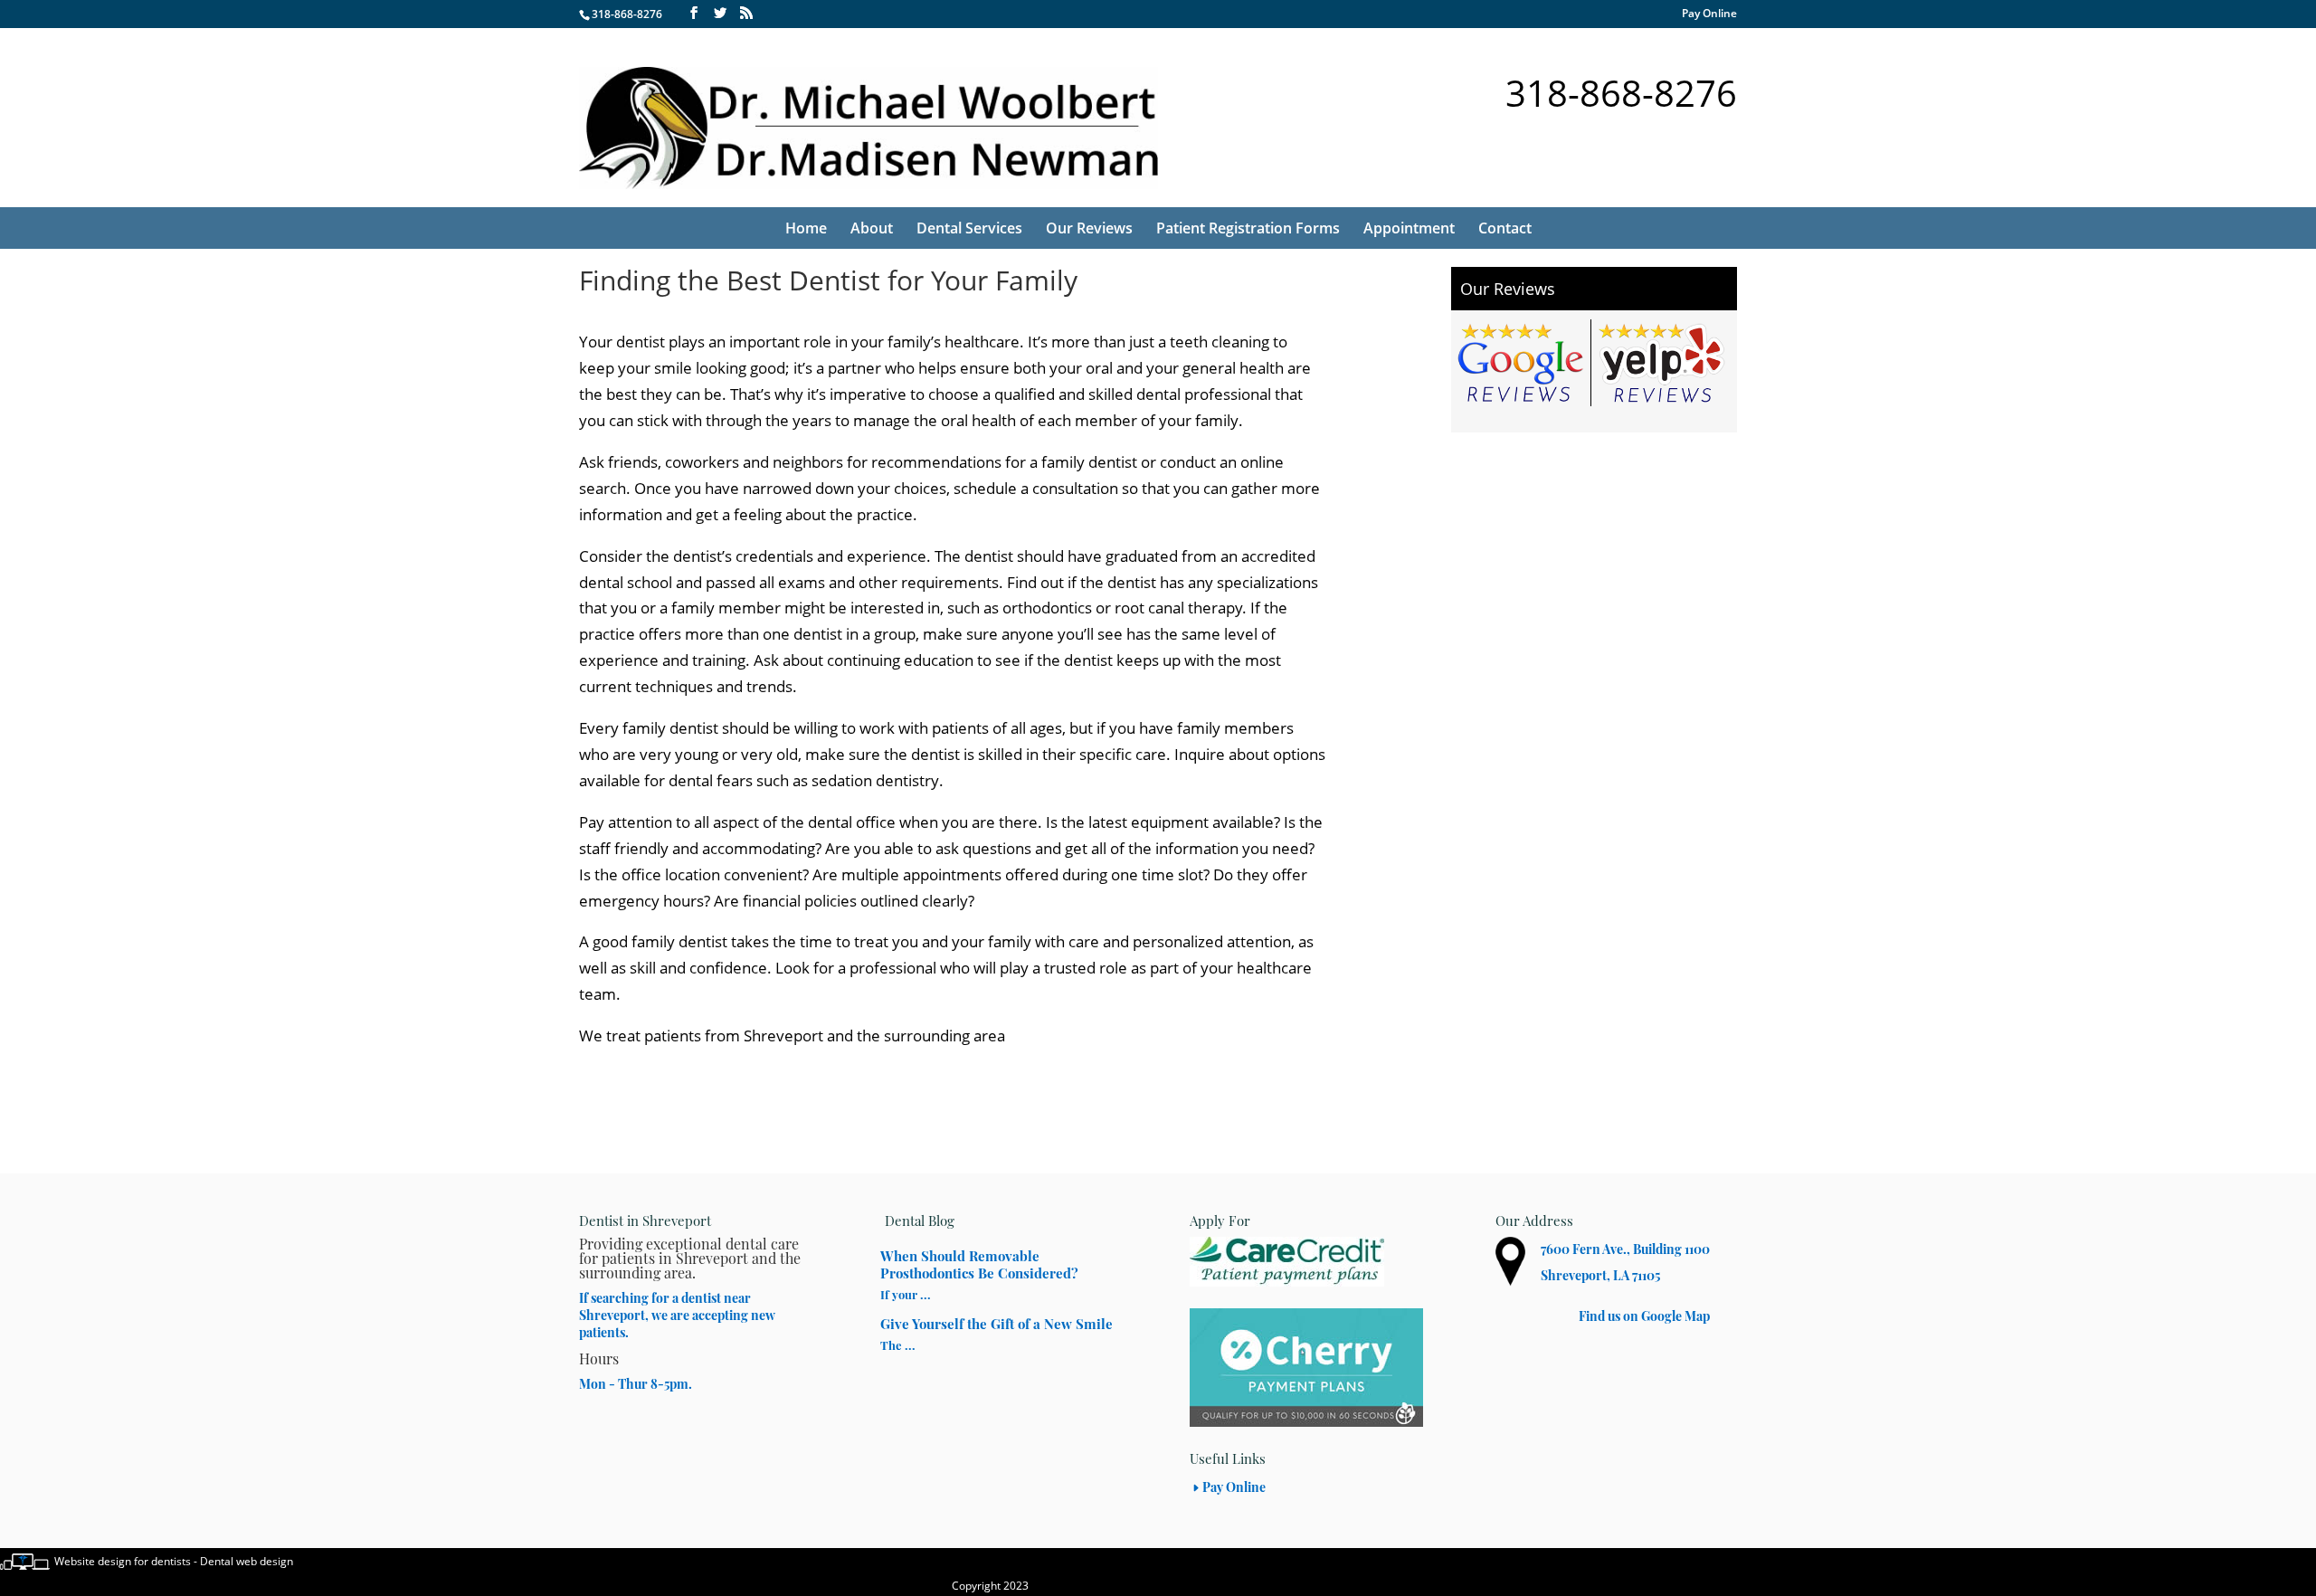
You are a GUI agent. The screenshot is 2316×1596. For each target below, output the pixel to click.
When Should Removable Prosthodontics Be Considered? (979, 1264)
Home (806, 228)
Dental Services (969, 228)
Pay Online (1709, 14)
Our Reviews (1089, 228)
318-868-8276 (627, 14)
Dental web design (247, 1561)
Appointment (1409, 228)
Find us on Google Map (1644, 1316)
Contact (1505, 228)
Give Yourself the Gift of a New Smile (997, 1324)
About (872, 228)
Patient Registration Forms (1248, 228)
